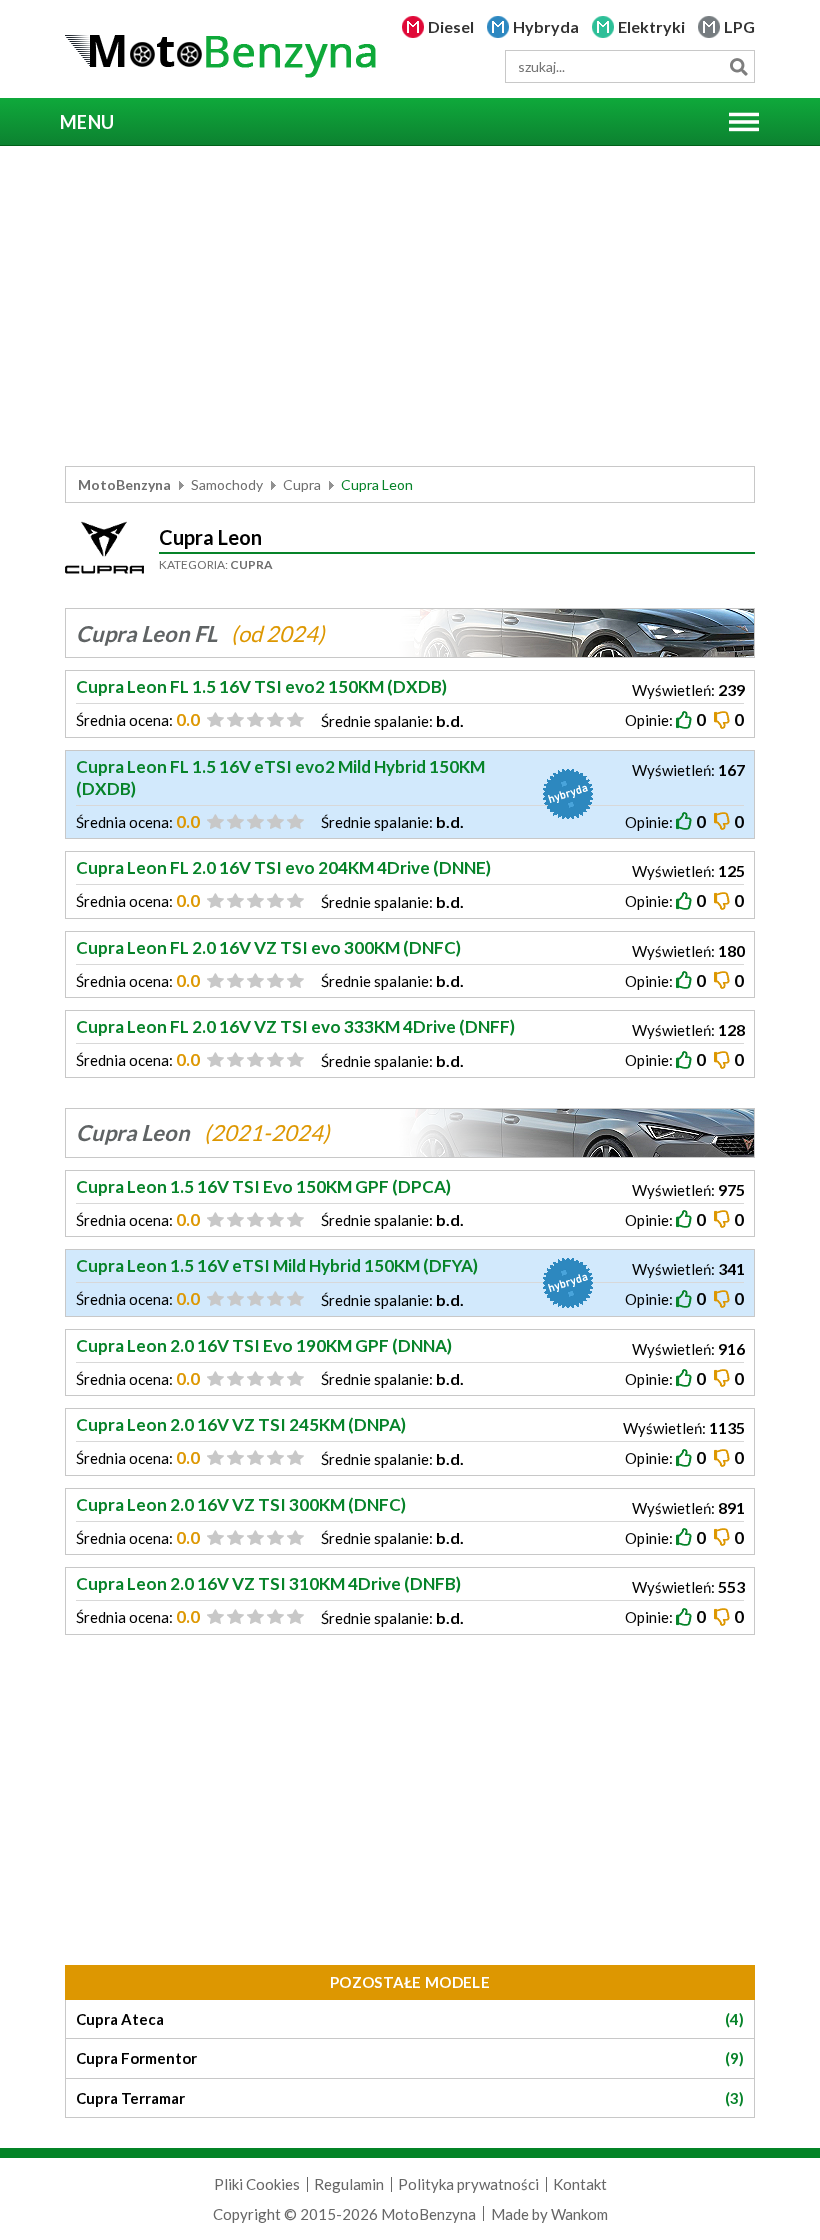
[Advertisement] (410, 306)
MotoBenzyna (124, 484)
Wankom (579, 2214)
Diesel (451, 26)
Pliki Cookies (257, 2184)
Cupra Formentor (410, 2058)
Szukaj (738, 66)
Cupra (302, 484)
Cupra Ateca (410, 2019)
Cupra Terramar (410, 2098)
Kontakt (580, 2184)
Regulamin (349, 2184)
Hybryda (546, 26)
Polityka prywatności (468, 2184)
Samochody (227, 484)
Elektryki (651, 26)
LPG (739, 26)
